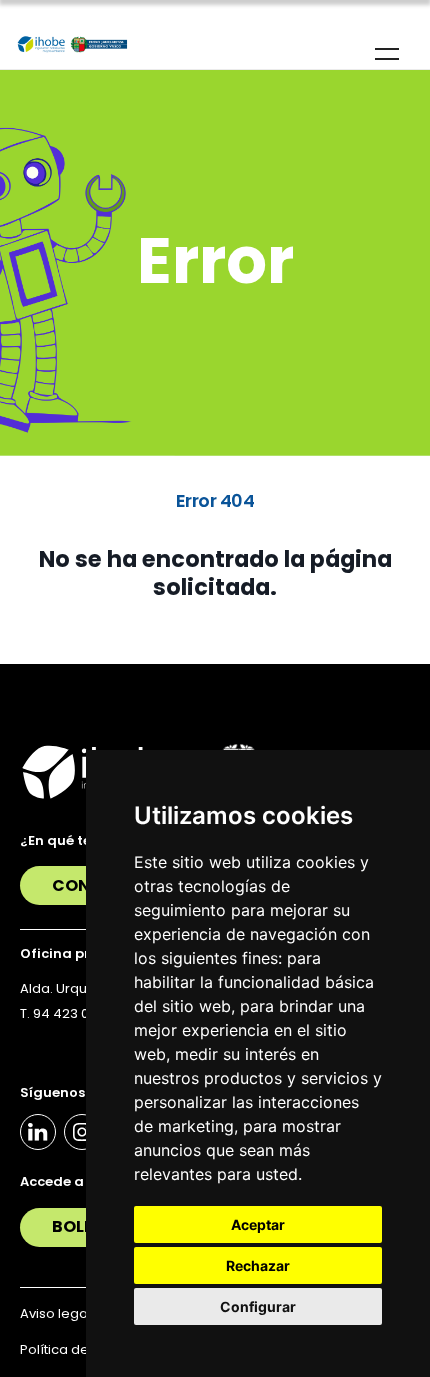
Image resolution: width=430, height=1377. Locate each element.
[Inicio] (72, 45)
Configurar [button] (258, 1306)
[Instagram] (82, 1132)
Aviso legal (55, 1313)
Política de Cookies (83, 1349)
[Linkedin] (38, 1132)
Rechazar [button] (258, 1265)
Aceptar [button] (258, 1224)
